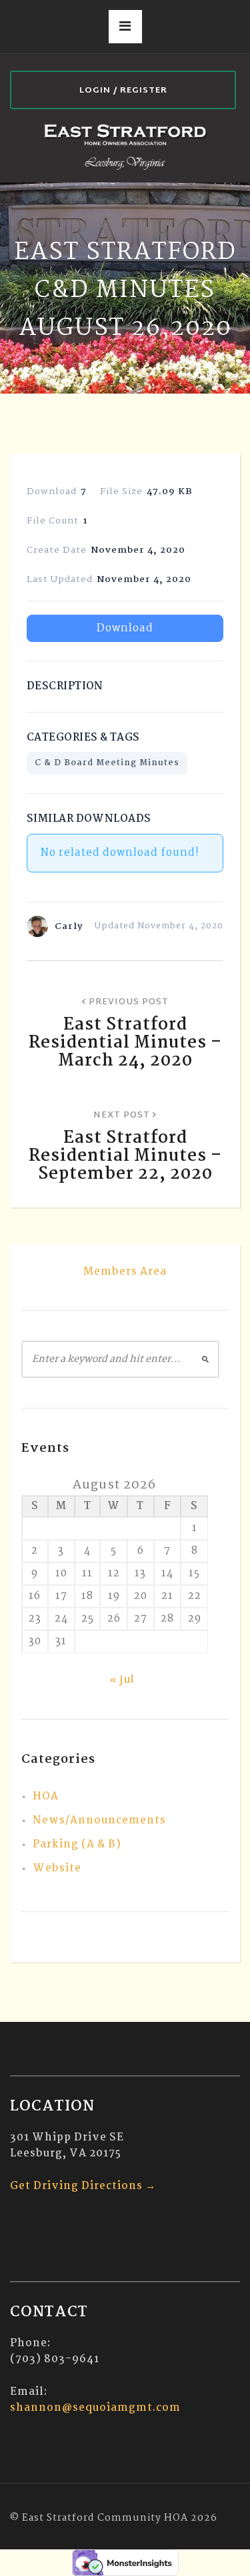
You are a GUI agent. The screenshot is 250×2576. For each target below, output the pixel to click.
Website (57, 1868)
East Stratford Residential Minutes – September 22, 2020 (125, 1156)
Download (125, 628)
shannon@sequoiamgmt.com (95, 2408)
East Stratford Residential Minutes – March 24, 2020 (125, 1043)
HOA (46, 1796)
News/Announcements (99, 1820)
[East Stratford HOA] (125, 146)
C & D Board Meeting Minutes (107, 763)
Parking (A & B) (77, 1844)
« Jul (122, 1681)
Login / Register (123, 91)
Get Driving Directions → (83, 2186)
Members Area (125, 1272)
